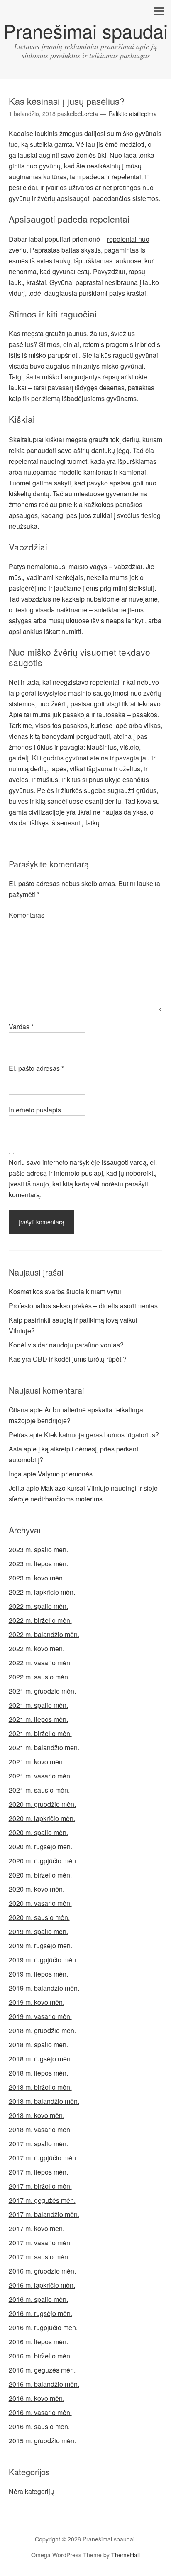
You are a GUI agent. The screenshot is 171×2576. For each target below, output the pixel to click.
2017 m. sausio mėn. (39, 2257)
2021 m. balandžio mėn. (44, 1747)
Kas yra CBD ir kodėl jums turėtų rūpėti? (68, 1359)
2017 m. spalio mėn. (38, 2144)
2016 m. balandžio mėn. (44, 2384)
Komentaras (27, 915)
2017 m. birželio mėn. (40, 2186)
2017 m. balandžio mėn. (44, 2214)
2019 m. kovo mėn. (37, 2002)
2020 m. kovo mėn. (37, 1889)
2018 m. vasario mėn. (40, 2129)
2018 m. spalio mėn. (38, 2045)
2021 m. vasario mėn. (40, 1776)
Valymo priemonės (65, 1474)
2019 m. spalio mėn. (38, 1931)
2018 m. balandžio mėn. (44, 2101)
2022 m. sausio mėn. (39, 1677)
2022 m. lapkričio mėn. (42, 1592)
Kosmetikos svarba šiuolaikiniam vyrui (65, 1292)
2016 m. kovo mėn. (37, 2398)
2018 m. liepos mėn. (38, 2073)
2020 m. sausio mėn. (39, 1917)
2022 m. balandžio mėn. (44, 1634)
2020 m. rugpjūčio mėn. (43, 1861)
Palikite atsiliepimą (133, 114)
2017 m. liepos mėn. (38, 2172)
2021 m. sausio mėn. (39, 1790)
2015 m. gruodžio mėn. (42, 2441)
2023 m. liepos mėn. (38, 1564)
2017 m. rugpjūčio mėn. (43, 2158)
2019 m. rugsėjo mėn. (40, 1946)
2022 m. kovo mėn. (37, 1648)
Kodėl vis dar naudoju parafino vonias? (66, 1345)
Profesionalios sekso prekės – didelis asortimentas (83, 1306)
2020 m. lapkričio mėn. (42, 1818)
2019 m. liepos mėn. (38, 1974)
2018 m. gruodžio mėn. (42, 2030)
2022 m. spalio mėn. (38, 1606)
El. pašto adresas (36, 1068)
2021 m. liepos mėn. (38, 1719)
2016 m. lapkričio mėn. (42, 2285)
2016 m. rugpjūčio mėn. (43, 2327)
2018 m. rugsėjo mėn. (40, 2059)
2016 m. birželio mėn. (40, 2356)
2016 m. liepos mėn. (38, 2342)
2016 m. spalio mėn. (38, 2299)
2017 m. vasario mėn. (40, 2243)
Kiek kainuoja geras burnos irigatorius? (101, 1435)
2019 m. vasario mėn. (40, 2016)
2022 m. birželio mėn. (40, 1620)
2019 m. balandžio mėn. (44, 1988)
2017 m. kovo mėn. (37, 2228)
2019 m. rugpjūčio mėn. (43, 1960)
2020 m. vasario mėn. (40, 1903)
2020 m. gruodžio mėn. (42, 1804)
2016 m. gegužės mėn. (42, 2370)
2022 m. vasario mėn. (40, 1663)
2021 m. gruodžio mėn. (42, 1691)
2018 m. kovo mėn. (37, 2115)
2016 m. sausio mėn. (39, 2426)
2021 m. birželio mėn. (40, 1733)
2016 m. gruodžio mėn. (42, 2271)
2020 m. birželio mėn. (40, 1875)
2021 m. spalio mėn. (38, 1705)
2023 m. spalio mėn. (38, 1549)
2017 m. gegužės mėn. (42, 2200)
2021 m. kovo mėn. (37, 1762)
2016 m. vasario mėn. (40, 2412)
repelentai (126, 177)
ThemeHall (126, 2555)
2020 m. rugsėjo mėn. (40, 1847)
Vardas (21, 1027)
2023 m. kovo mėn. (37, 1578)
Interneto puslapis (35, 1110)
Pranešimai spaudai (85, 31)
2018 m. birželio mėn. (40, 2087)
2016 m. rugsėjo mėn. (40, 2313)
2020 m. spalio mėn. (38, 1832)
